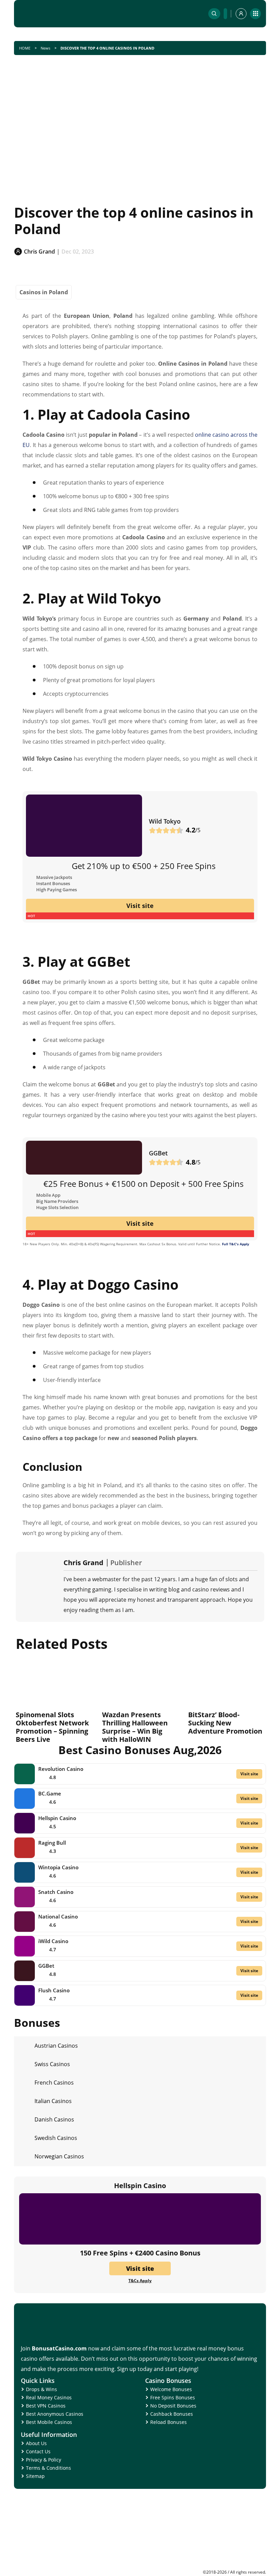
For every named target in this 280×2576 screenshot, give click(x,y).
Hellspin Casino (57, 1818)
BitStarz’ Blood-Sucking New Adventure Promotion (225, 1723)
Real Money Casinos (49, 2397)
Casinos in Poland (44, 292)
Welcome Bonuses (171, 2389)
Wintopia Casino (58, 1867)
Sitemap (35, 2476)
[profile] (241, 14)
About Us (36, 2443)
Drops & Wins (41, 2389)
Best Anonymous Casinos (55, 2414)
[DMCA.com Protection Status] (215, 2567)
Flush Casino (54, 1990)
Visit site (140, 906)
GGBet (158, 1153)
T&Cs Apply (140, 2281)
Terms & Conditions (48, 2468)
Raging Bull (52, 1843)
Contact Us (38, 2451)
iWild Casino (53, 1941)
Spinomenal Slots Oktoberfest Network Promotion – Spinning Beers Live (52, 1727)
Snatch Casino (56, 1892)
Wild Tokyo (165, 821)
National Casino (58, 1916)
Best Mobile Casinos (49, 2422)
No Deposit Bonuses (173, 2406)
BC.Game (50, 1793)
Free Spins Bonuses (173, 2397)
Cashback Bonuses (172, 2414)
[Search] (214, 14)
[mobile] (255, 14)
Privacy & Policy (44, 2460)
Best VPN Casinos (46, 2406)
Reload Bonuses (169, 2422)
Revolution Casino (61, 1769)
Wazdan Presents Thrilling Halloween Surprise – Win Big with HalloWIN (135, 1727)
